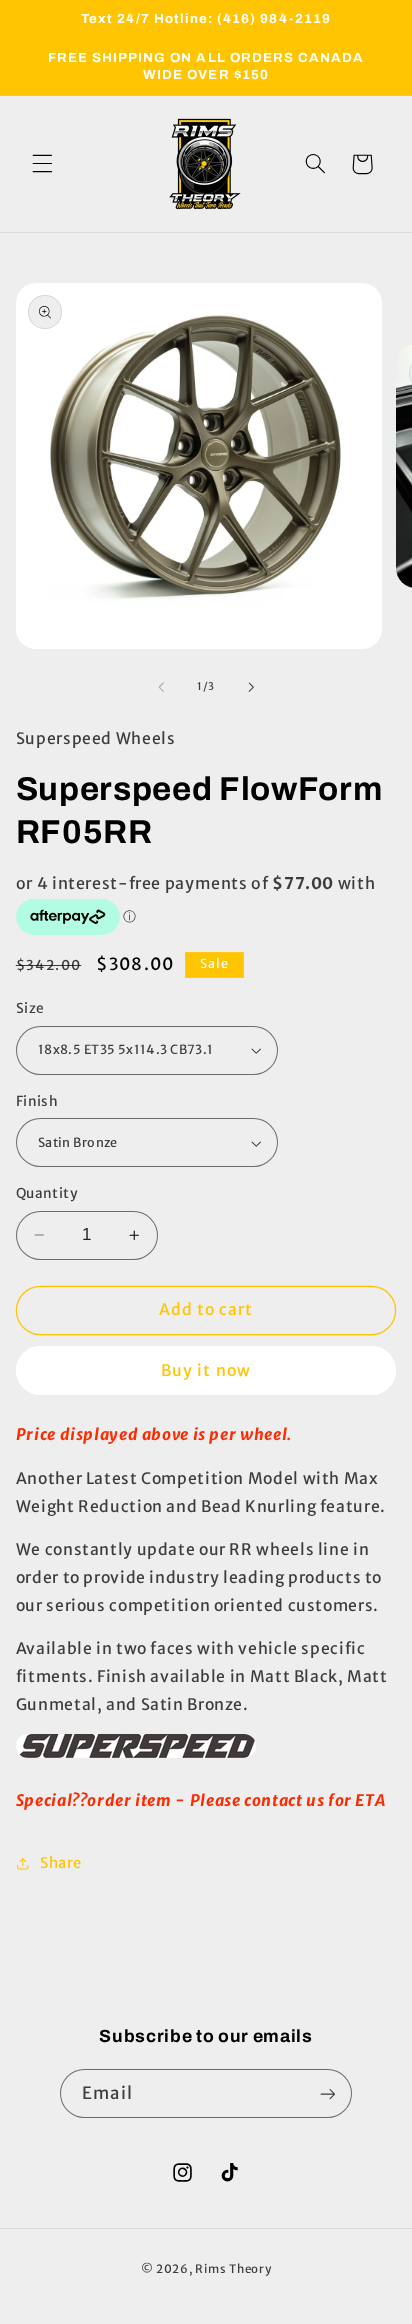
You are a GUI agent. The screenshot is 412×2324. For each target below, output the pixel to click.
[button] (42, 164)
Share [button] (61, 1863)
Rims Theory (233, 2269)
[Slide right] (251, 687)
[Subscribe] (327, 2093)
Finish (37, 1101)
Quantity (47, 1193)
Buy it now (206, 1370)
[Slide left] (161, 687)
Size (30, 1008)
